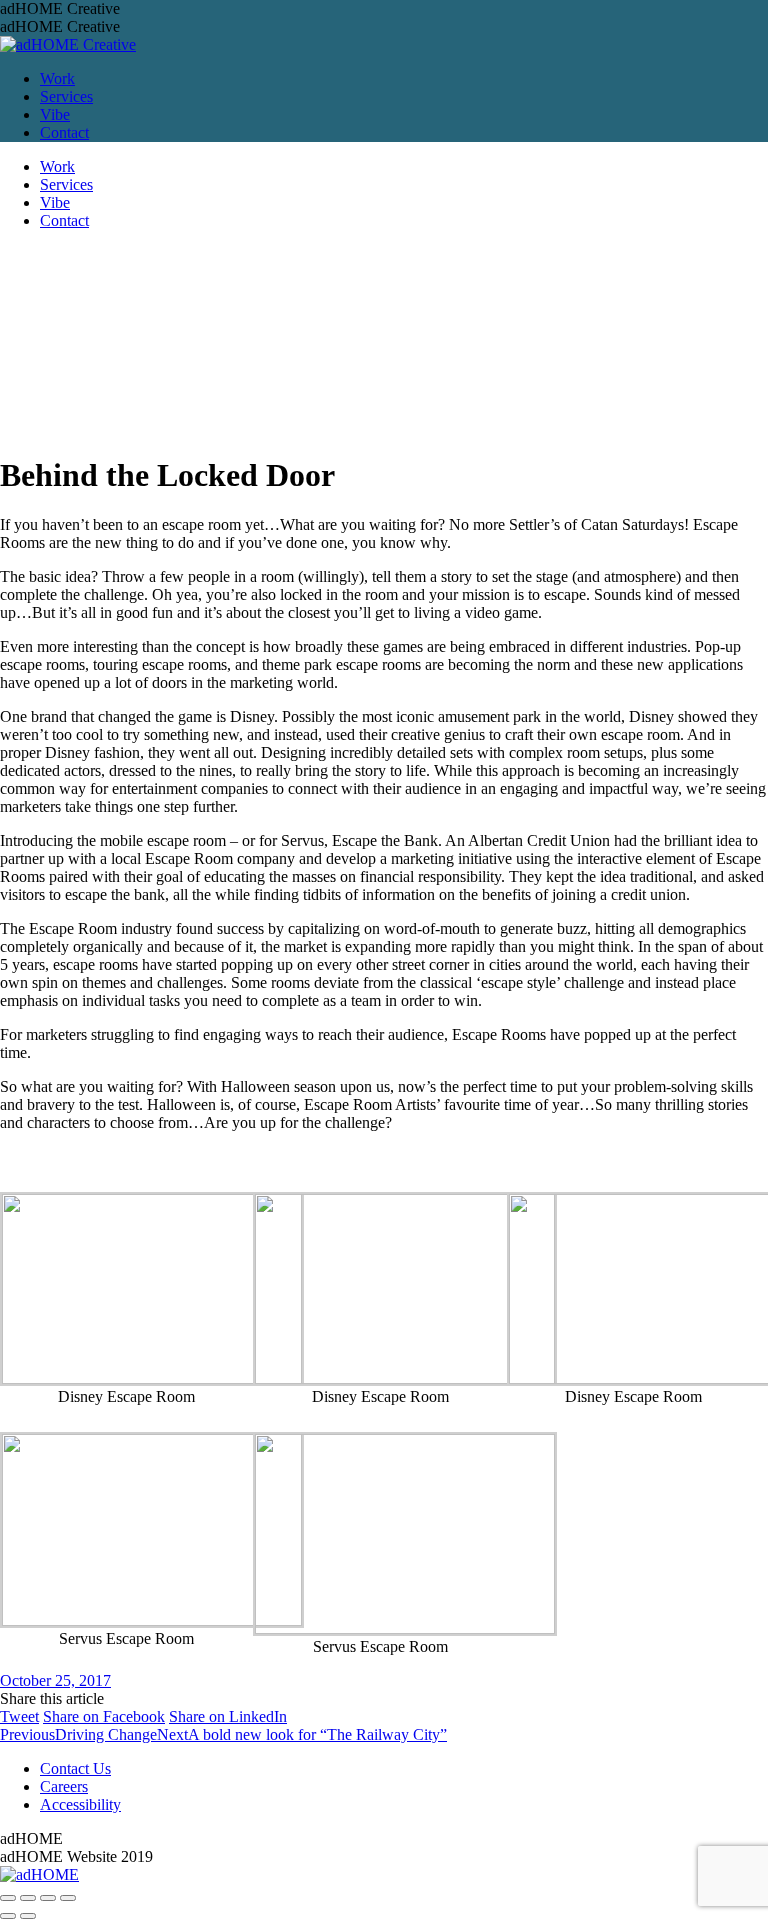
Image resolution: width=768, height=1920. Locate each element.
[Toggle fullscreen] (48, 1898)
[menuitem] (57, 78)
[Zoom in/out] (68, 1898)
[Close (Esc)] (8, 1898)
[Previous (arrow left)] (8, 1916)
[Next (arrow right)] (28, 1916)
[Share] (28, 1898)
